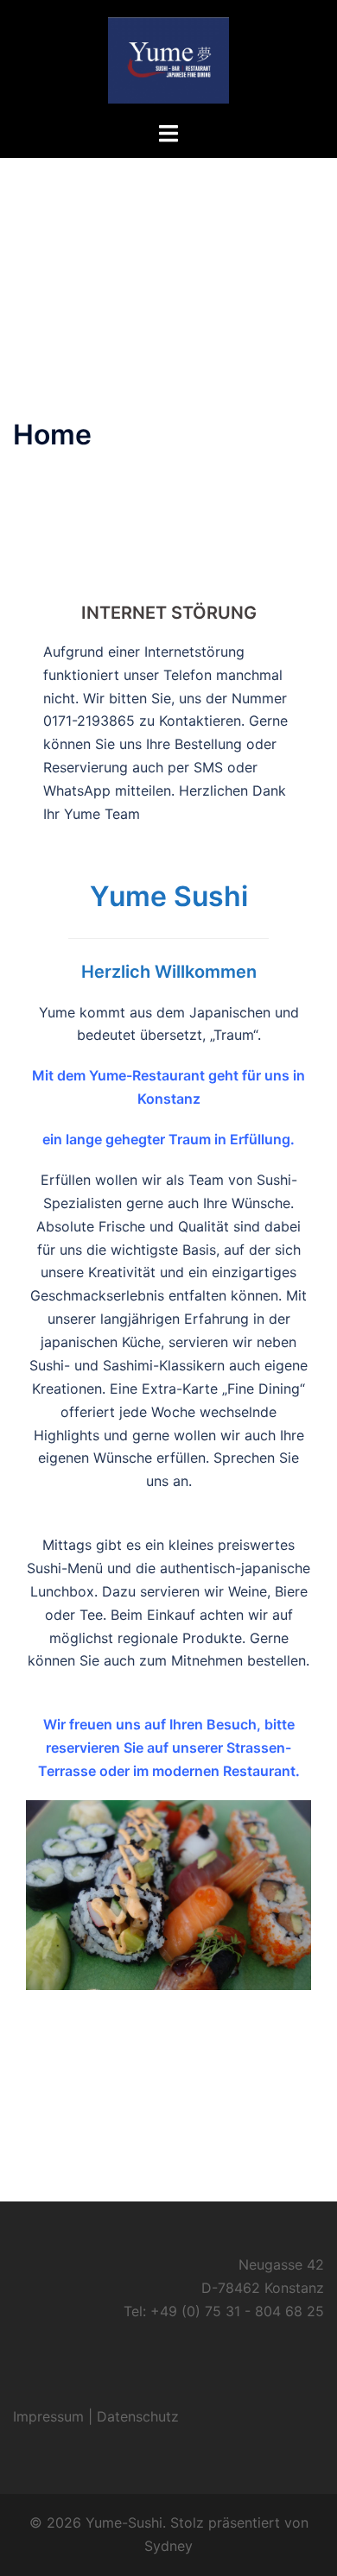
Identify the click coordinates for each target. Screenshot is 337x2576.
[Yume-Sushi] (169, 59)
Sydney (168, 2546)
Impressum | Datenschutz (96, 2416)
